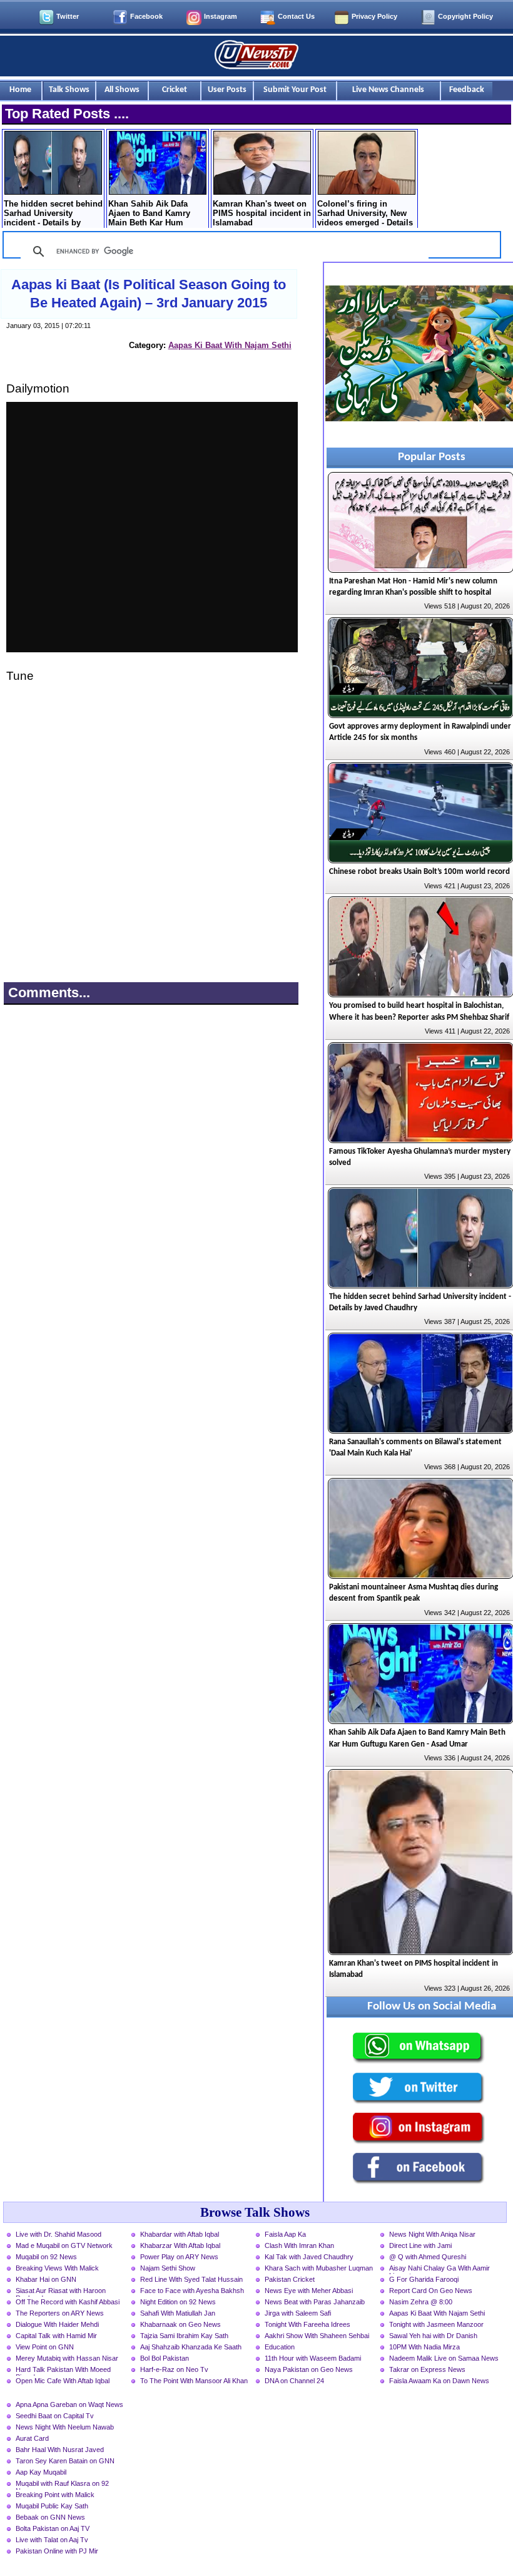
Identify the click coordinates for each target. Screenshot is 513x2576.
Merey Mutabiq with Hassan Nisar (67, 2358)
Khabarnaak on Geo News (180, 2324)
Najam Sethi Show (168, 2268)
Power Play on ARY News (179, 2257)
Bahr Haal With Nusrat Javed (60, 2450)
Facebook (146, 16)
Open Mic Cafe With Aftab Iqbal (63, 2381)
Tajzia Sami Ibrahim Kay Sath (184, 2336)
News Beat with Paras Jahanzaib (315, 2302)
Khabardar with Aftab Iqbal (180, 2234)
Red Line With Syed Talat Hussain (191, 2279)
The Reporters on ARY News (60, 2313)
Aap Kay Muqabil (41, 2472)
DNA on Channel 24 (294, 2381)
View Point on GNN (45, 2347)
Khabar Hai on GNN (46, 2279)
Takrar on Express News (427, 2369)
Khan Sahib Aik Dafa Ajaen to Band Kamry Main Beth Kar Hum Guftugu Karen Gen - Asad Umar (149, 214)
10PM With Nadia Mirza (424, 2347)
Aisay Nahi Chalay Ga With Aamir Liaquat (439, 2269)
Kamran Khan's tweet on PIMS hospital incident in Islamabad (262, 213)
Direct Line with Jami (420, 2245)
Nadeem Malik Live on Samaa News (444, 2358)
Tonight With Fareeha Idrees (307, 2324)
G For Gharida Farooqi (424, 2279)
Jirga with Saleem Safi (298, 2313)
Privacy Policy (374, 16)
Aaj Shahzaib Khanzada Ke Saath (191, 2347)
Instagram (221, 16)
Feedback (467, 90)
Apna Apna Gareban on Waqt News (69, 2404)
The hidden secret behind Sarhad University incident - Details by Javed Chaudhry (53, 214)
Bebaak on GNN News (50, 2517)
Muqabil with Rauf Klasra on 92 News (62, 2485)
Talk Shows (69, 90)
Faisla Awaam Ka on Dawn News (439, 2381)
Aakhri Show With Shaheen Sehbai (317, 2336)
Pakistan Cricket (290, 2279)
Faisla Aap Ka (285, 2234)
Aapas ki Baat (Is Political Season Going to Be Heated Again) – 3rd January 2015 (149, 294)
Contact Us (296, 16)
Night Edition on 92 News (178, 2302)
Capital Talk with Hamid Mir (56, 2336)
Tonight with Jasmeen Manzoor (436, 2324)
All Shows (122, 90)
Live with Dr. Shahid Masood (58, 2234)
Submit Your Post (295, 90)
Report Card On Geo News (431, 2291)
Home (20, 90)
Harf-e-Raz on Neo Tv (174, 2369)
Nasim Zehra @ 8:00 (421, 2302)
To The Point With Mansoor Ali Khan (194, 2381)
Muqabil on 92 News (46, 2257)
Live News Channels (388, 90)
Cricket (175, 90)
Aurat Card (32, 2438)
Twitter (68, 16)
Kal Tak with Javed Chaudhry (309, 2257)
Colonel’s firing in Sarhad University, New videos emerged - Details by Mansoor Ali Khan (365, 214)
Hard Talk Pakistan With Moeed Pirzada (63, 2371)
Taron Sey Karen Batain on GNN (65, 2461)
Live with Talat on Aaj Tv (52, 2540)
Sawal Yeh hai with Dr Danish (433, 2336)
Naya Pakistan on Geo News (309, 2369)
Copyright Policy (465, 16)
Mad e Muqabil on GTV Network (64, 2245)
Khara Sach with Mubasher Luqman (319, 2268)
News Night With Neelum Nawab (65, 2427)
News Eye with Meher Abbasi (309, 2291)
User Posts (227, 90)
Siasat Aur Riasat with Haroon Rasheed (61, 2292)
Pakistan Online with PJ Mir (57, 2551)
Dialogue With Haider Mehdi (57, 2324)
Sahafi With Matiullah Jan (178, 2313)
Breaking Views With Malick (57, 2268)
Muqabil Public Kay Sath (52, 2506)
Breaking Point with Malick (55, 2495)
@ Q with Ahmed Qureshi (428, 2257)
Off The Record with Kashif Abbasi (68, 2302)
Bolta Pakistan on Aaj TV (53, 2528)
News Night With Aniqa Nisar (432, 2234)
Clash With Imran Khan (299, 2245)
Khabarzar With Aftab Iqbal (180, 2245)
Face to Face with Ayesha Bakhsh (192, 2291)
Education (280, 2347)
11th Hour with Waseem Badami (313, 2358)
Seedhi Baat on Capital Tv (55, 2416)
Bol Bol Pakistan (165, 2358)
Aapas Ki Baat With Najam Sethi (230, 345)
